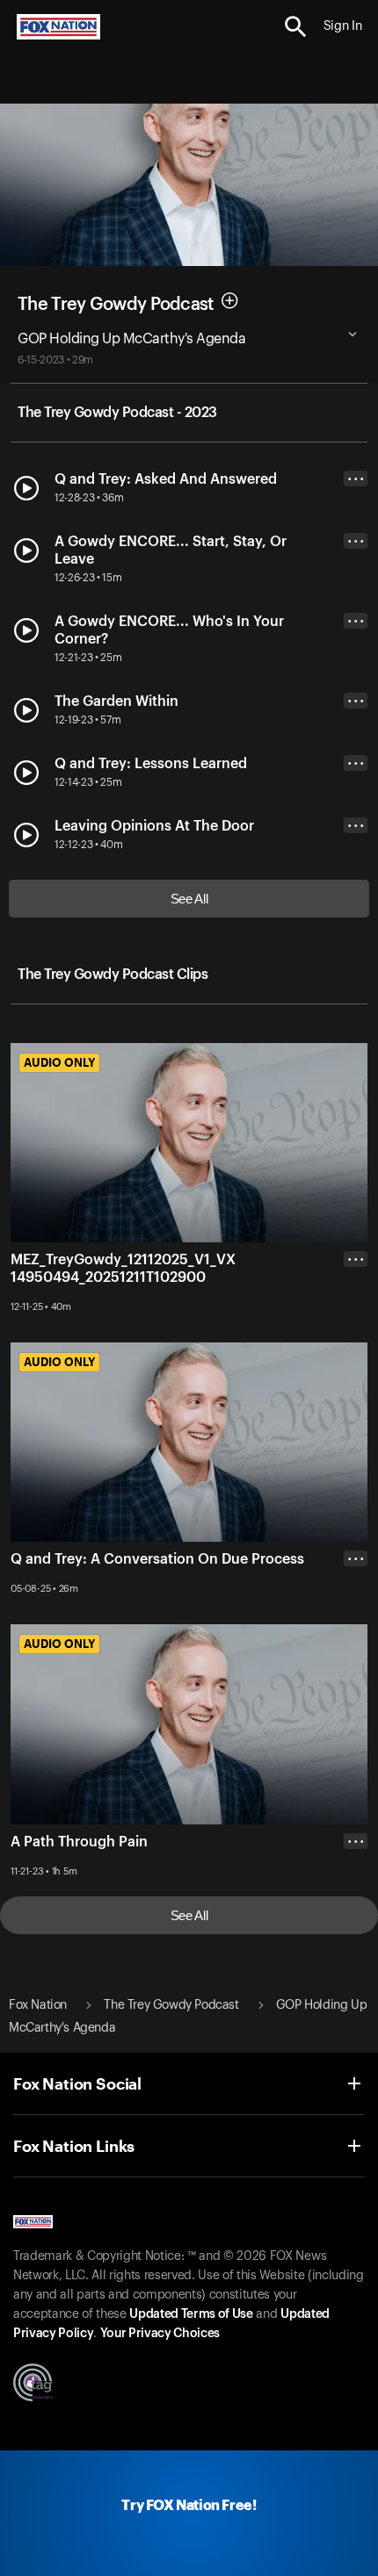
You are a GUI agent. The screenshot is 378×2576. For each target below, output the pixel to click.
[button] (296, 27)
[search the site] (296, 27)
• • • (356, 479)
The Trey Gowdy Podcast (116, 304)
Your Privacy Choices (160, 2334)
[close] (356, 1329)
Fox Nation (38, 2005)
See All (189, 899)
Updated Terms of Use (191, 2314)
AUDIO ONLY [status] (59, 1062)
